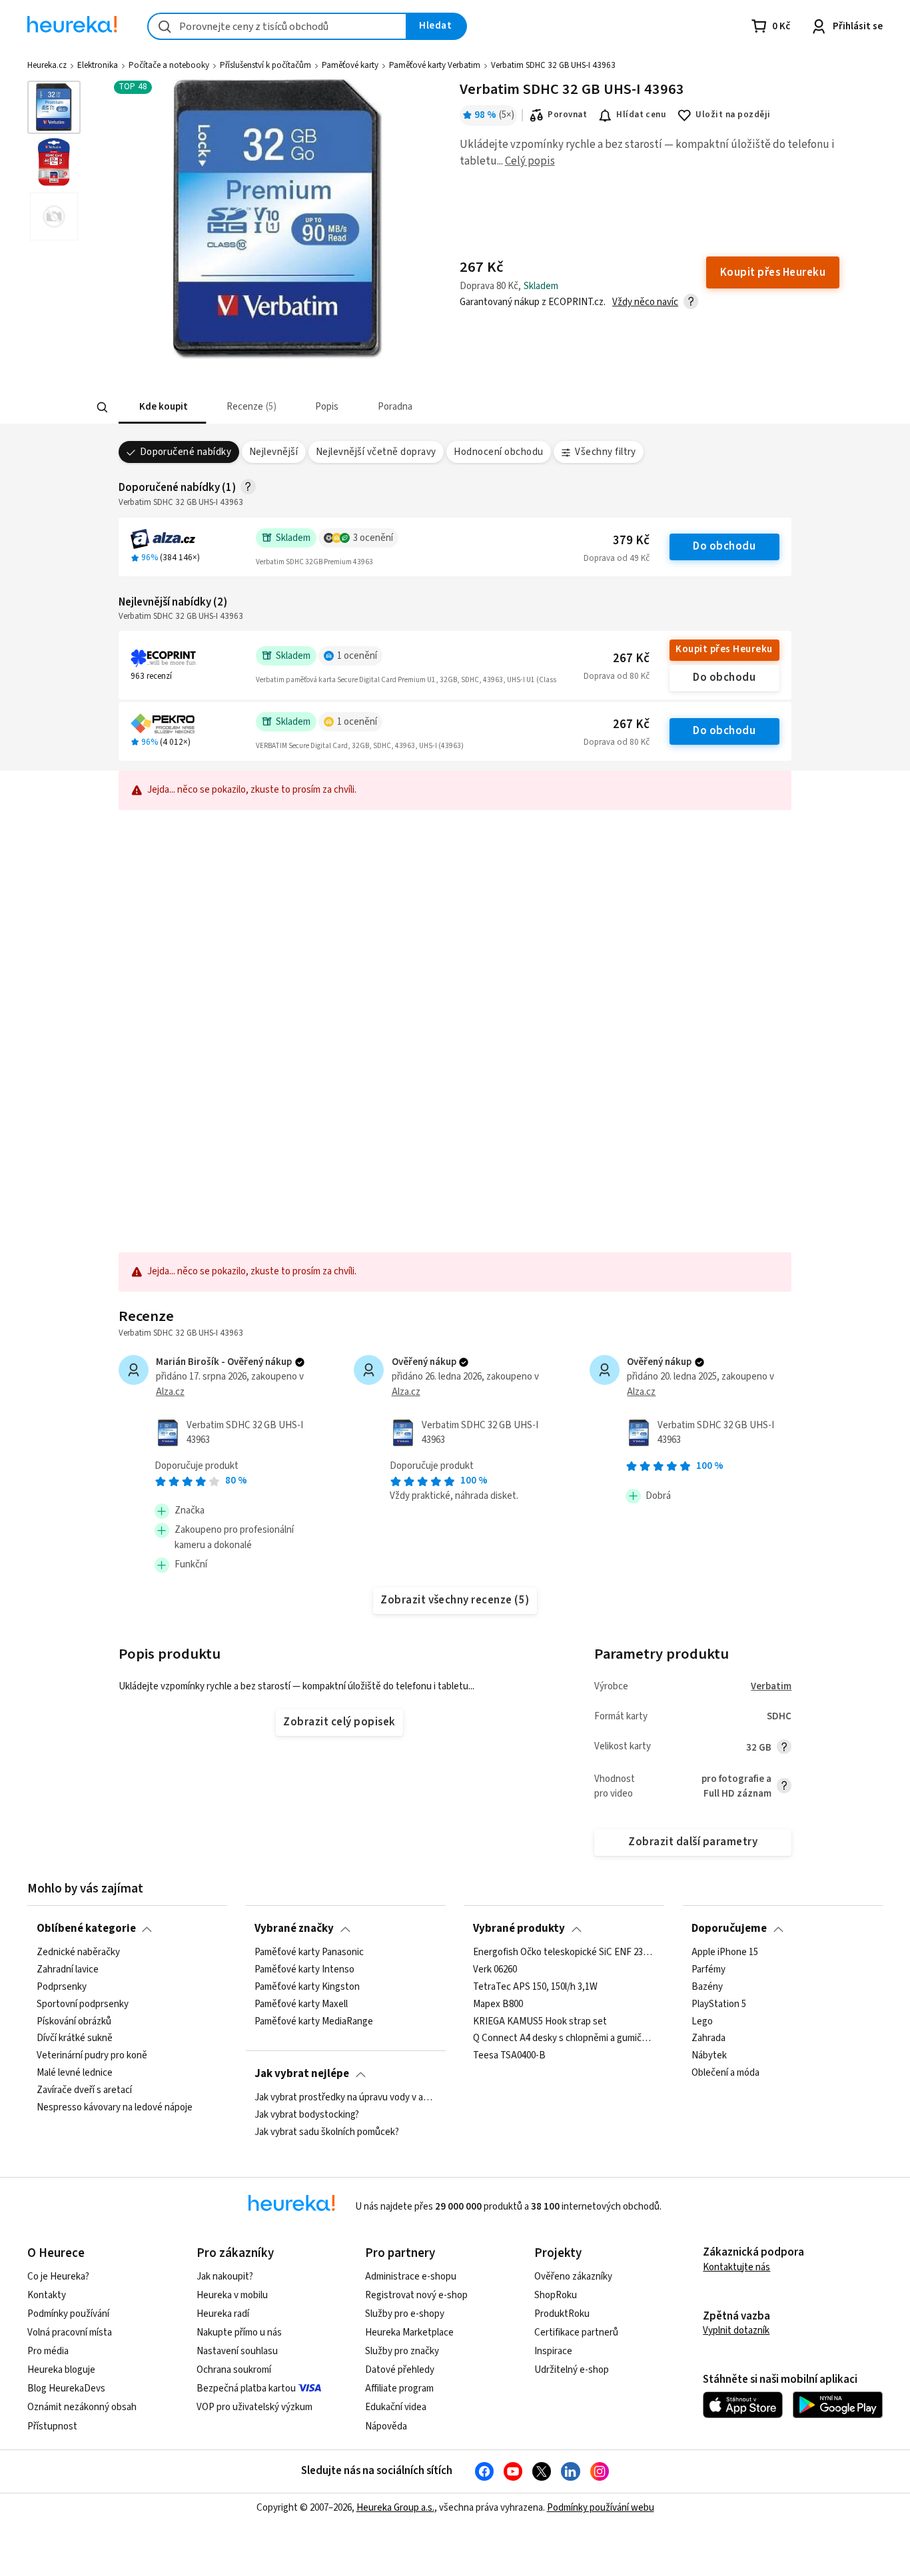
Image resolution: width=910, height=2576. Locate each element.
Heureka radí (223, 2314)
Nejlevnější (273, 452)
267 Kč (631, 658)
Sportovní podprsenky (83, 2004)
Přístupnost (52, 2426)
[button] (162, 407)
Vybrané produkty (519, 1929)
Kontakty (47, 2295)
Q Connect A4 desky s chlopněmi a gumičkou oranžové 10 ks (564, 2038)
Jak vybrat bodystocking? (307, 2115)
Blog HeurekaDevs (66, 2388)
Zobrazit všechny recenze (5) (455, 1600)
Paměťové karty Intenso (304, 1970)
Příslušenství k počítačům (265, 65)
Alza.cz (170, 1392)
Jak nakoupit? (225, 2277)
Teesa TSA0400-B (509, 2056)
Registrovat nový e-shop (416, 2295)
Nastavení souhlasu (237, 2351)
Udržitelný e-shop (572, 2370)
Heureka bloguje (61, 2370)
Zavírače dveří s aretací (84, 2090)
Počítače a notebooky (169, 65)
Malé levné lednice (75, 2073)
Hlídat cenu (641, 115)
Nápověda (386, 2426)
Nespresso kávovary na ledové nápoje (115, 2108)
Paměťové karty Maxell (301, 2004)
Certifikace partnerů (576, 2333)
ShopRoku (556, 2295)
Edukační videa (396, 2407)
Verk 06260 (495, 1970)
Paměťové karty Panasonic (309, 1952)
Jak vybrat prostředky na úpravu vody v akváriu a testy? (345, 2098)
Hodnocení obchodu (498, 452)
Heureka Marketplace (409, 2333)
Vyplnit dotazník (736, 2331)
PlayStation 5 (719, 2004)
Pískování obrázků (74, 2021)
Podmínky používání (68, 2314)
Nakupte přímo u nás (239, 2333)
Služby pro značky (402, 2351)
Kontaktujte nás (736, 2267)
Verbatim (771, 1686)
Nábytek (709, 2056)
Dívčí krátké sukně (75, 2038)
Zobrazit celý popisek (339, 1722)
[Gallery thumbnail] (54, 107)
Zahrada (708, 2038)
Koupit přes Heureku (724, 649)
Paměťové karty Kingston (307, 1986)
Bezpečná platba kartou (246, 2388)
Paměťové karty (350, 65)
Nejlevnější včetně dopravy (376, 452)
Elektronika (98, 65)
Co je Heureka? (58, 2277)
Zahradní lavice (68, 1970)
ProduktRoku (562, 2314)
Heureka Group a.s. (395, 2508)
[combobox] (277, 26)
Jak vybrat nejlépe (302, 2074)
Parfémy (708, 1970)
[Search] (102, 408)
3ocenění (373, 538)
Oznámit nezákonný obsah (82, 2407)
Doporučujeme (729, 1929)
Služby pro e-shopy (405, 2314)
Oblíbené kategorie (86, 1929)
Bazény (707, 1986)
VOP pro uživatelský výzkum (254, 2407)
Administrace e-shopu (411, 2277)
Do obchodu (724, 546)
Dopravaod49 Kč (617, 558)
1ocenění (357, 656)
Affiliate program (399, 2388)
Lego (702, 2021)
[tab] (162, 407)
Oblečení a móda (725, 2073)
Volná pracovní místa (70, 2333)
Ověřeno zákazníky (573, 2277)
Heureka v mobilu (232, 2295)
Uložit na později (733, 115)
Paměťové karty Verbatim (435, 65)
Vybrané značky (294, 1929)
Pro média (48, 2351)
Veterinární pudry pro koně (92, 2056)
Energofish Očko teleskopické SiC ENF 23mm (564, 1952)
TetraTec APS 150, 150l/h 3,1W (535, 1986)
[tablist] (357, 407)
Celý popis (530, 161)
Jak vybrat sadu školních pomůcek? (327, 2132)
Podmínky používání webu (601, 2508)
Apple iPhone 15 (725, 1952)
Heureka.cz (47, 65)
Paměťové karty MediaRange (314, 2021)
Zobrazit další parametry (693, 1842)
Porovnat (567, 115)
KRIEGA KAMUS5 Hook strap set (540, 2021)
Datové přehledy (400, 2370)
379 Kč (631, 541)
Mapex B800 (498, 2004)
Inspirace (553, 2351)
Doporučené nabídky (186, 452)
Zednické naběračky (78, 1952)
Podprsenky (62, 1986)
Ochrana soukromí (234, 2370)
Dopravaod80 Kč (617, 676)
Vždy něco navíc (645, 302)
